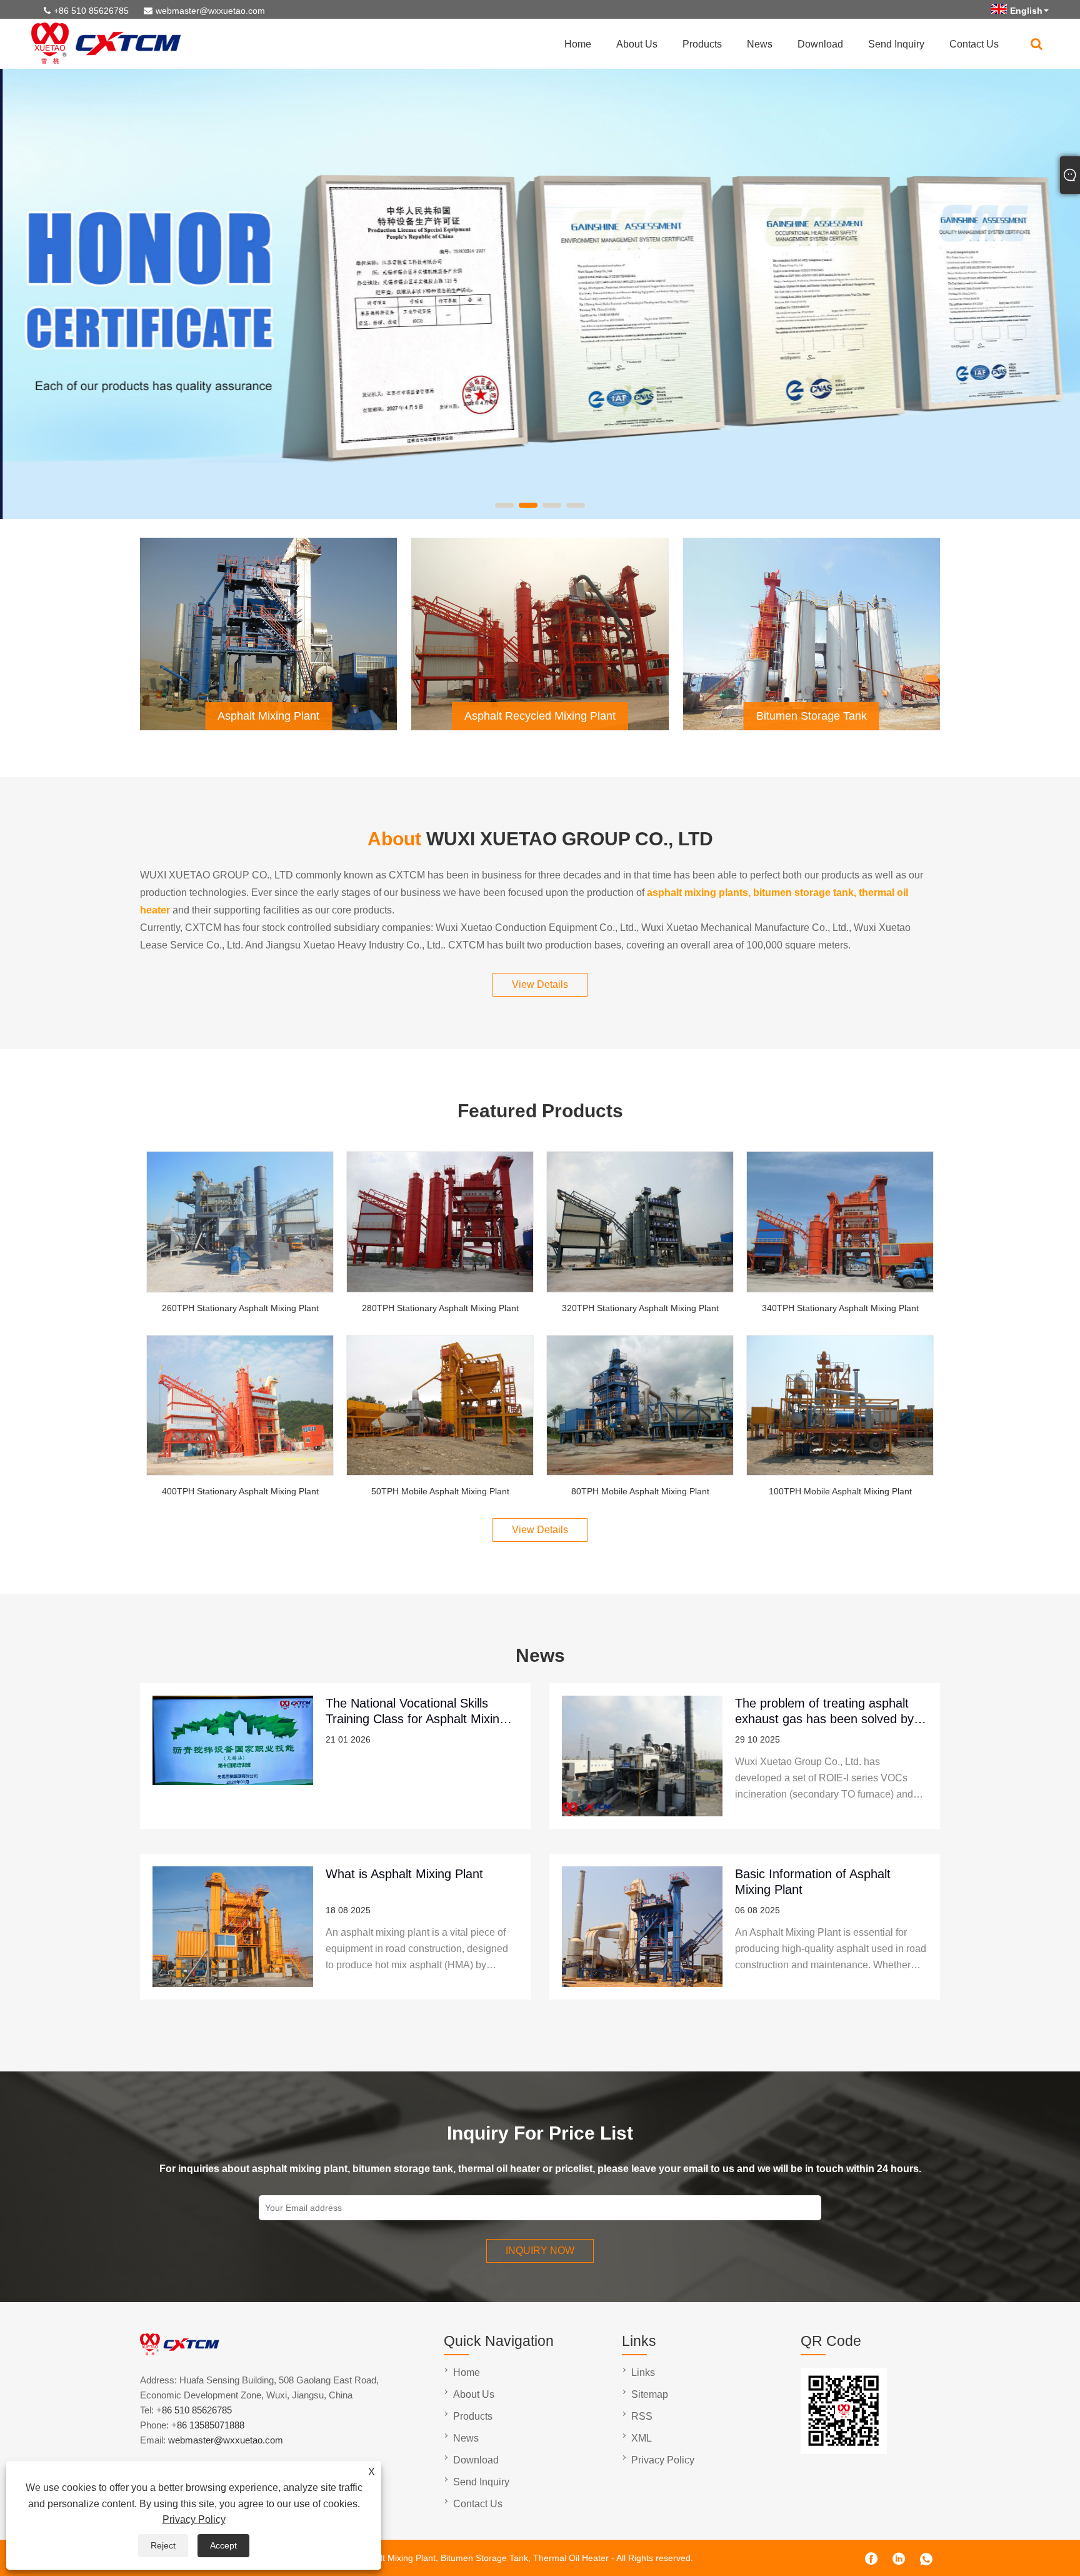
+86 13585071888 (208, 2425)
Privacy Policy (194, 2519)
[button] (504, 505)
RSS (642, 2416)
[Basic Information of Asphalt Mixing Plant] (642, 1927)
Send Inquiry (896, 44)
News (760, 44)
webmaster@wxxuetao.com (210, 11)
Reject (163, 2545)
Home (578, 44)
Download (820, 44)
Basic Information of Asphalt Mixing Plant (813, 1882)
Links (643, 2372)
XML (642, 2438)
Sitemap (650, 2394)
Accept (223, 2545)
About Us (637, 44)
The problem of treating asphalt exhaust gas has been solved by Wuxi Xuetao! (824, 1711)
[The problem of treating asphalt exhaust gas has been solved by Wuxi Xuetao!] (642, 1756)
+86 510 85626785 (91, 11)
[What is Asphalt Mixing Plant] (233, 1927)
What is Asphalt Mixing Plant (404, 1874)
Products (702, 44)
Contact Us (974, 44)
